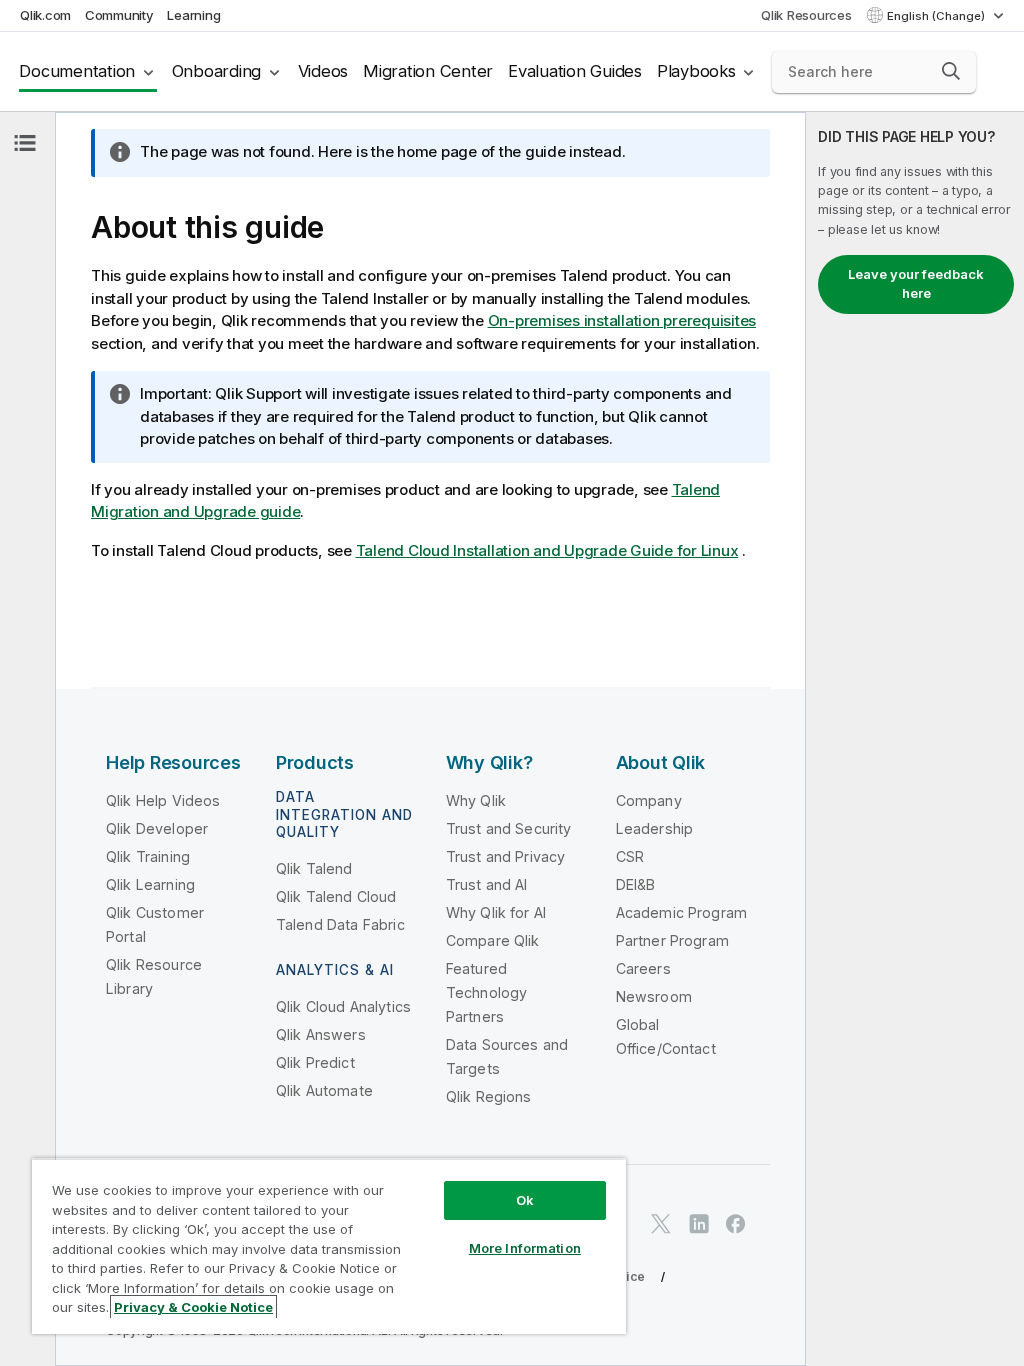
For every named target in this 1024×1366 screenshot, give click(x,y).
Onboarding (217, 71)
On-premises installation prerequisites (622, 320)
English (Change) (937, 16)
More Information (525, 1248)
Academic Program (682, 912)
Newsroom (654, 996)
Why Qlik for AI (496, 912)
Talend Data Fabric (340, 924)
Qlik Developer (157, 828)
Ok (525, 1200)
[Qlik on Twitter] (661, 1223)
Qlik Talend (314, 868)
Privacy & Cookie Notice (193, 1307)
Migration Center (428, 71)
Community (119, 15)
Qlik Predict (315, 1062)
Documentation (77, 71)
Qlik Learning (150, 884)
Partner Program (672, 940)
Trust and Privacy (506, 856)
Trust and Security (509, 828)
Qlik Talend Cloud (336, 896)
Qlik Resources (806, 15)
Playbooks (696, 71)
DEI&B (636, 884)
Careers (643, 968)
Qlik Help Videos (163, 800)
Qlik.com (45, 15)
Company (649, 800)
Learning (193, 15)
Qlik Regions (489, 1096)
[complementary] (915, 739)
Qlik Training (148, 856)
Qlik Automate (324, 1090)
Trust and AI (487, 884)
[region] (329, 1246)
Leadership (655, 828)
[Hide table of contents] (25, 143)
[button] (951, 71)
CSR (630, 856)
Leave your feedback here (916, 284)
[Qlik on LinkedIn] (699, 1223)
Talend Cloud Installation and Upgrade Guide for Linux (547, 550)
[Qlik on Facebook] (736, 1223)
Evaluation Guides (575, 71)
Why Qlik (476, 800)
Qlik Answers (321, 1034)
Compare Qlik (493, 940)
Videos (323, 71)
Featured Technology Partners (487, 992)
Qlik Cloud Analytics (343, 1006)
